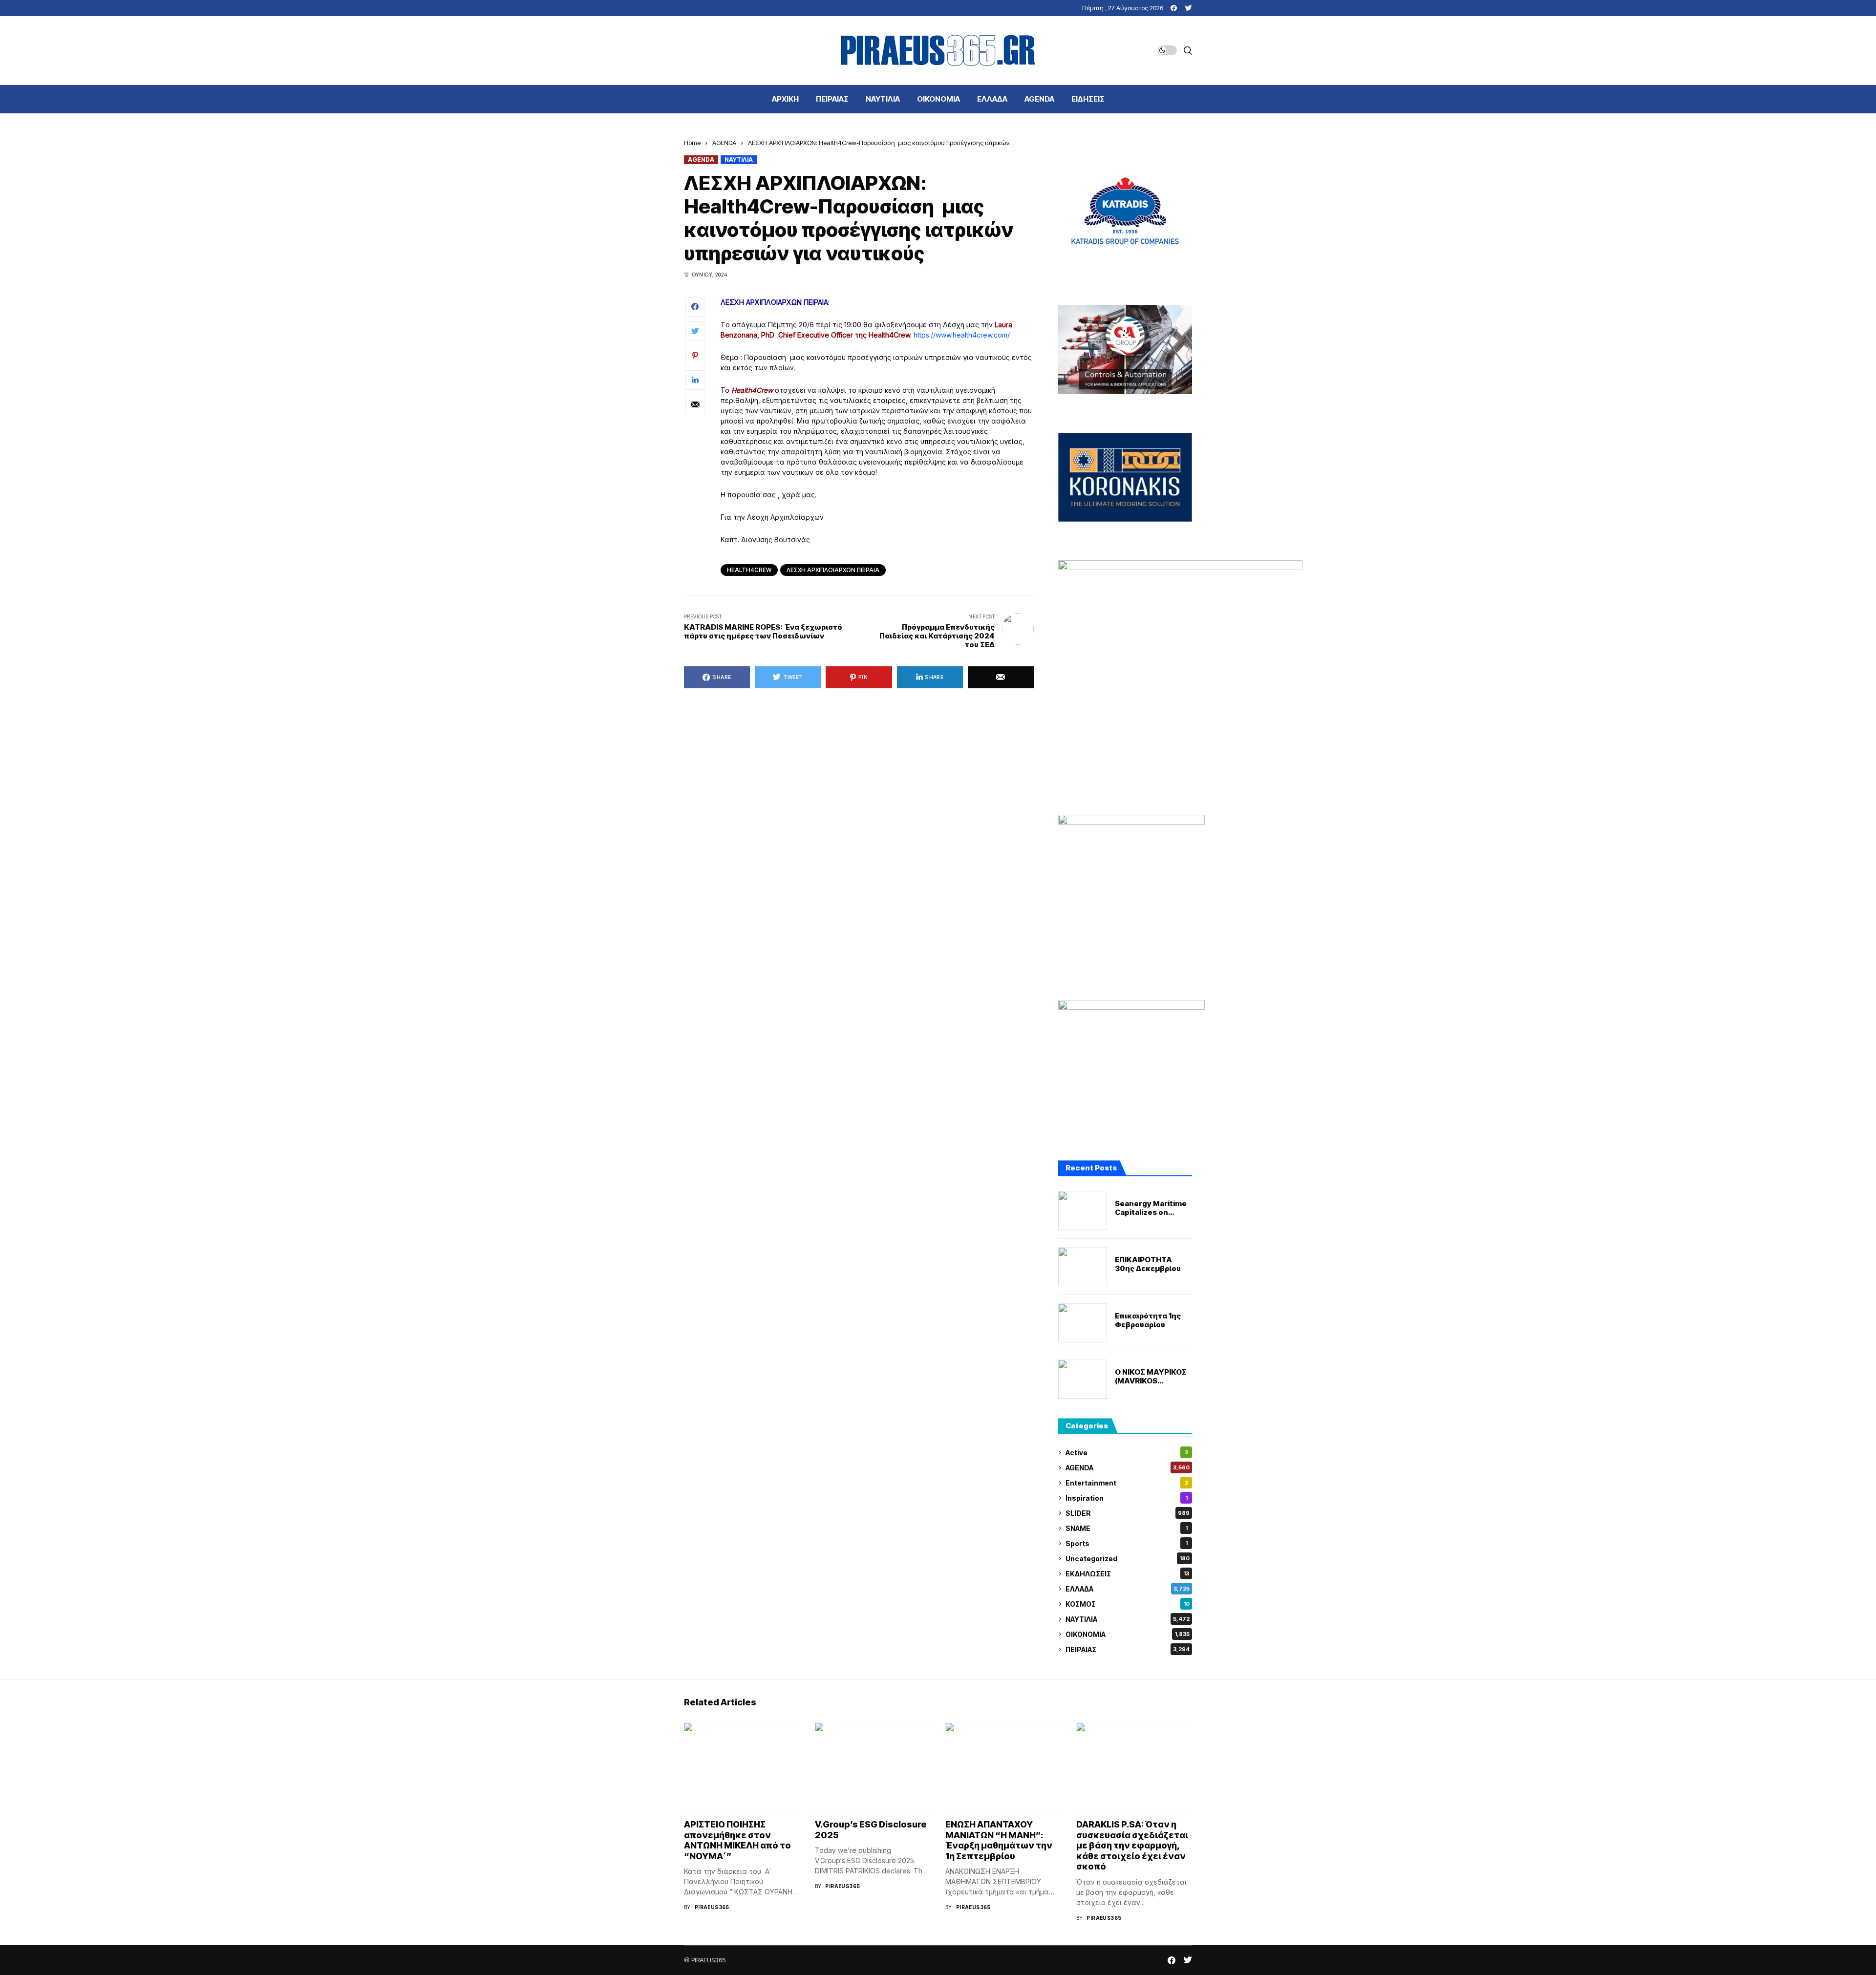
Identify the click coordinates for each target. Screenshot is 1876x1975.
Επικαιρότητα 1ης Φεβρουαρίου (1148, 1320)
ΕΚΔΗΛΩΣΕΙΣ (1127, 1574)
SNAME (1127, 1528)
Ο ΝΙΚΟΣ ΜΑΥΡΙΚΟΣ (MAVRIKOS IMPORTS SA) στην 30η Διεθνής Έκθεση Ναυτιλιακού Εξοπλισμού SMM (1151, 1377)
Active (1127, 1453)
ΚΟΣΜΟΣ (1128, 1604)
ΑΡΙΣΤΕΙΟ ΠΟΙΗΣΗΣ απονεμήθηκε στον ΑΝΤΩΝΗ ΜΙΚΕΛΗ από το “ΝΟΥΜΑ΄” (737, 1840)
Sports (1127, 1543)
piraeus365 (712, 1907)
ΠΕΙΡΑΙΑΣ (1128, 1649)
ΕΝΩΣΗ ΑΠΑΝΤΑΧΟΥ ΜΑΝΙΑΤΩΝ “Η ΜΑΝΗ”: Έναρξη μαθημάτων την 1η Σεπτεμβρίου (999, 1840)
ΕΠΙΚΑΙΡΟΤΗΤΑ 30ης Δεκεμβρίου (1148, 1264)
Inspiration (1127, 1498)
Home (692, 143)
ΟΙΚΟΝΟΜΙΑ (1128, 1634)
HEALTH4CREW (749, 570)
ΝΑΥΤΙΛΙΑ (739, 159)
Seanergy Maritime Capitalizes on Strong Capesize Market (1151, 1208)
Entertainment (1127, 1483)
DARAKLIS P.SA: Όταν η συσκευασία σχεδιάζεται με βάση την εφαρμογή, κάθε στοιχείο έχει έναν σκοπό (1132, 1845)
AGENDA (724, 143)
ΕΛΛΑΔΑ (1128, 1589)
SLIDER (1128, 1513)
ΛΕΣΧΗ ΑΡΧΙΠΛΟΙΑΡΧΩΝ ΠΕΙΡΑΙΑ (833, 570)
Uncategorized (1128, 1559)
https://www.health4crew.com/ (962, 335)
